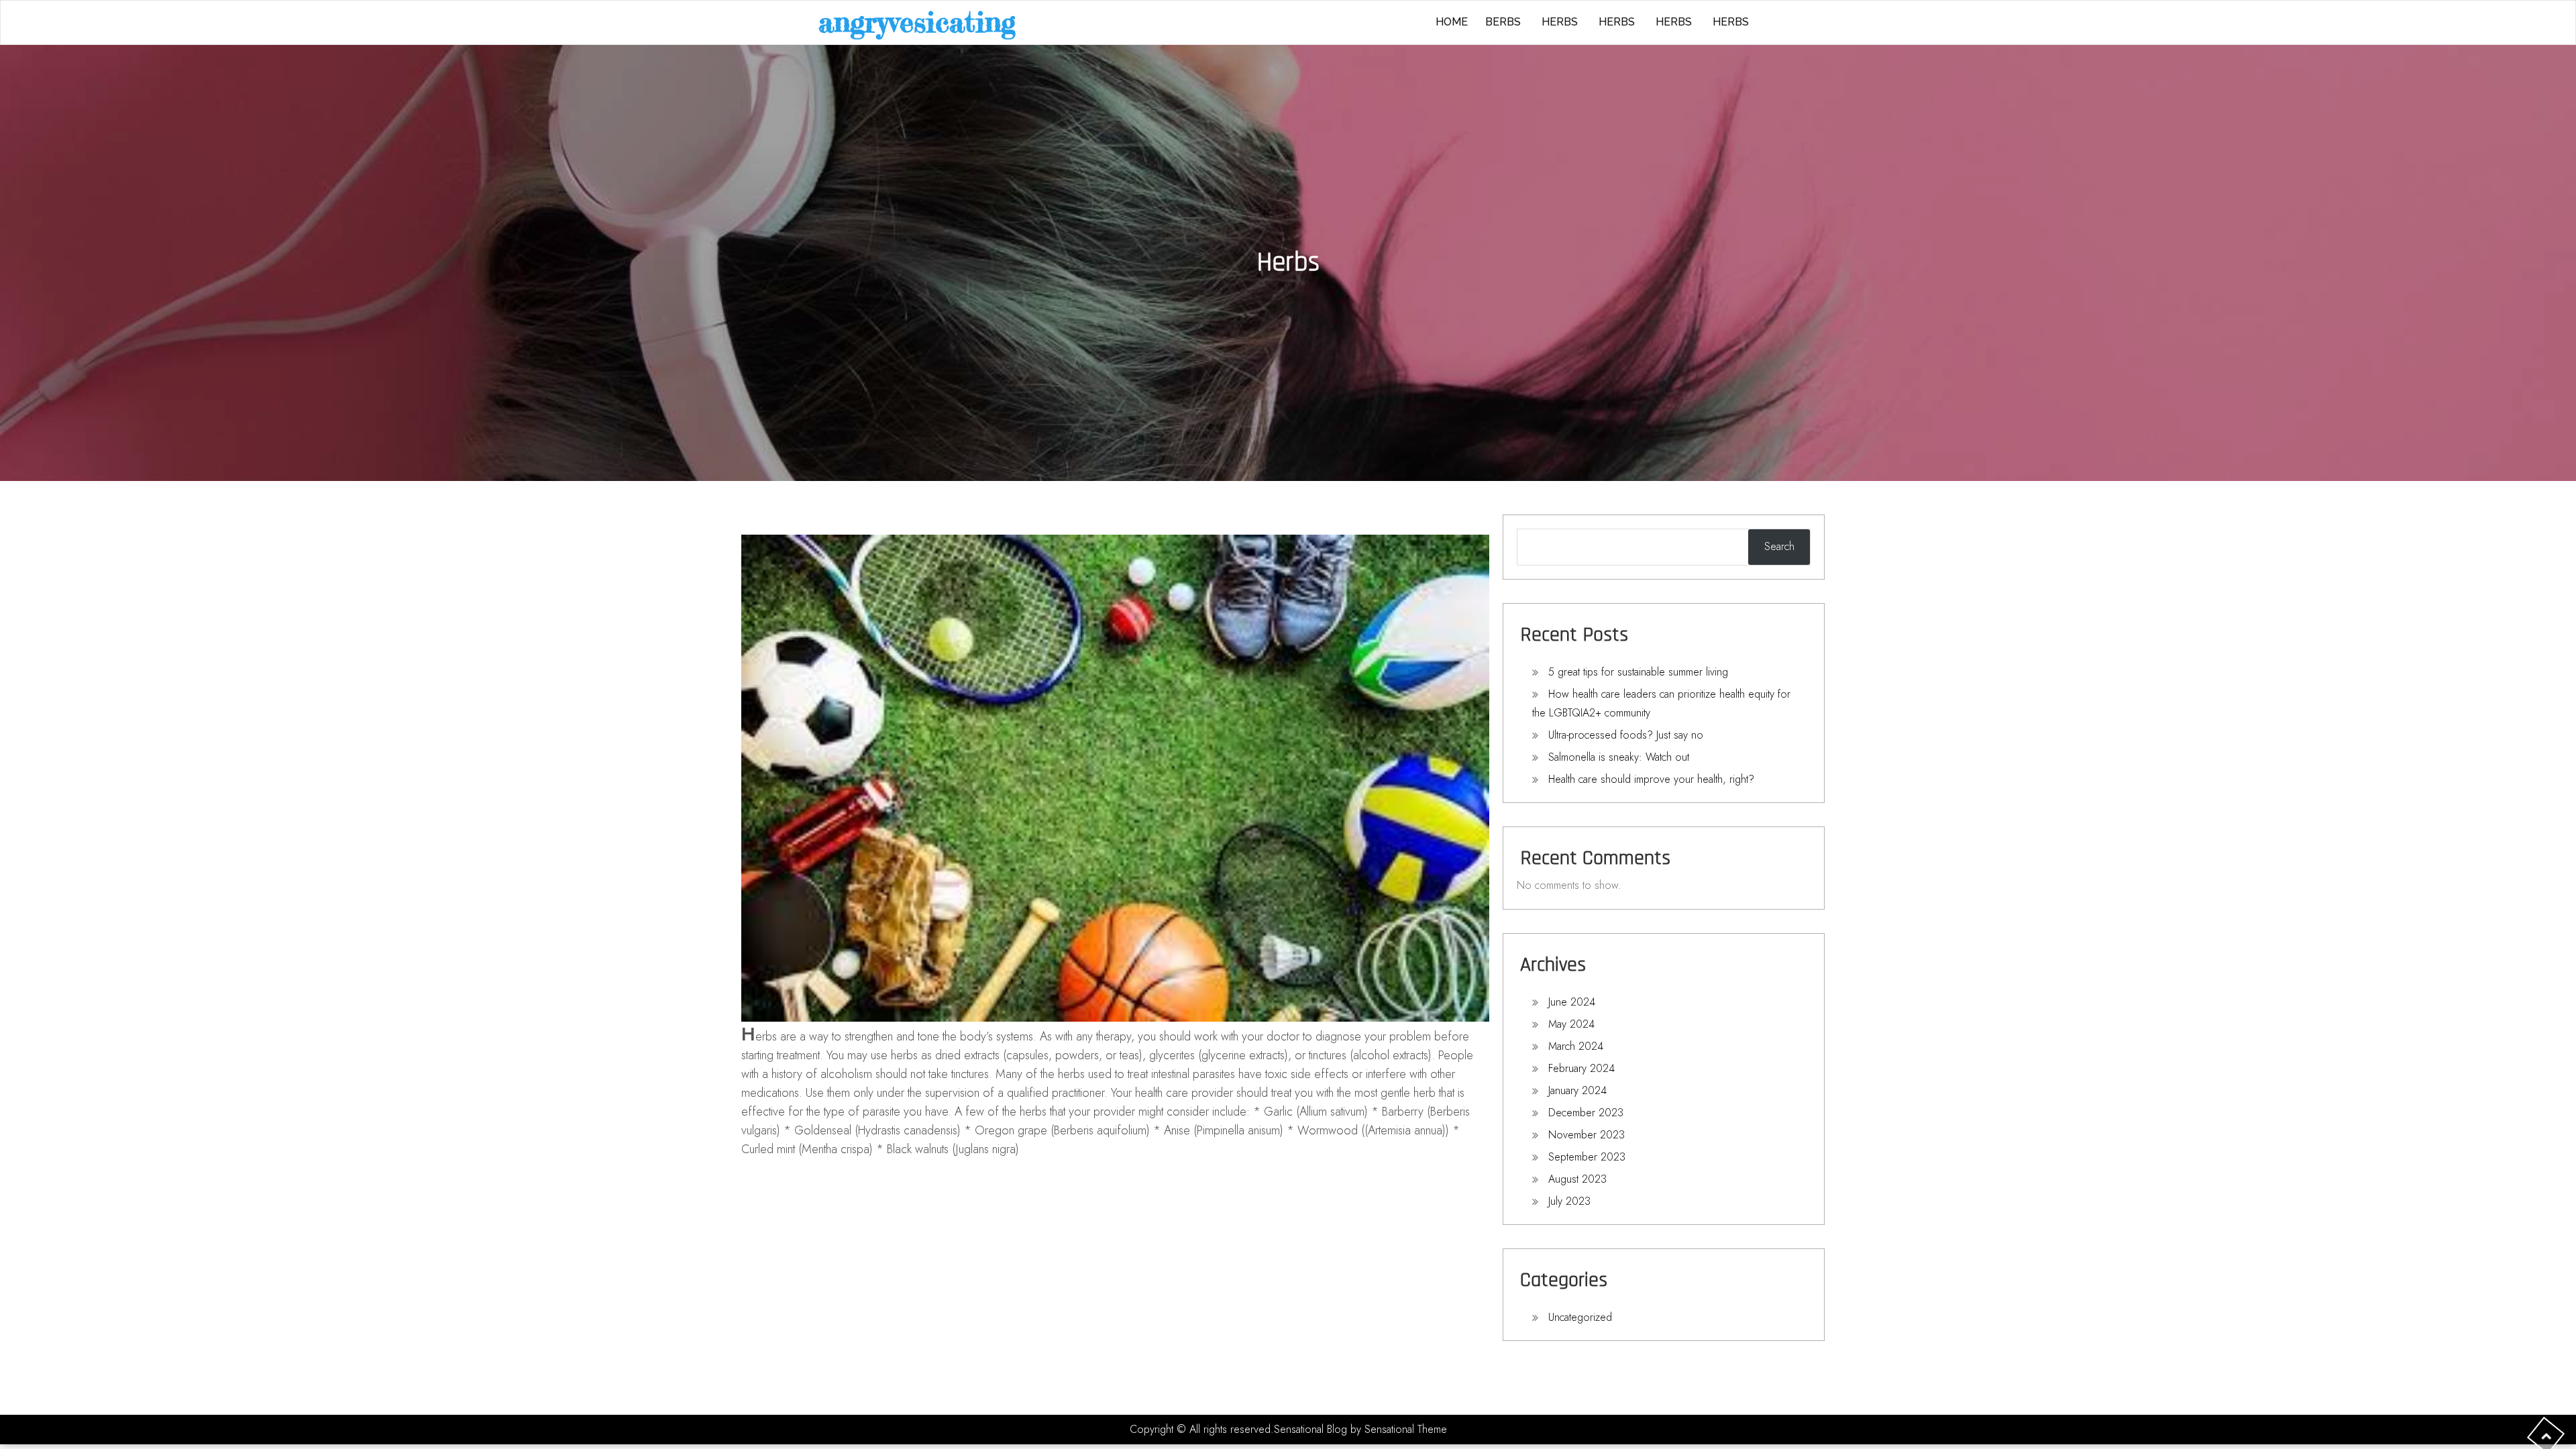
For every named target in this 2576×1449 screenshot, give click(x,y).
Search (1779, 546)
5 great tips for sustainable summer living (1638, 672)
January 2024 (1577, 1090)
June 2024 (1572, 1002)
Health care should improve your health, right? (1651, 779)
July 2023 (1569, 1201)
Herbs (1560, 22)
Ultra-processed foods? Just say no (1626, 735)
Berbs (1503, 22)
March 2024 (1576, 1046)
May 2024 (1571, 1024)
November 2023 (1587, 1135)
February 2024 (1581, 1068)
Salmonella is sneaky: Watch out (1619, 757)
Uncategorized (1580, 1317)
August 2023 (1577, 1179)
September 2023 (1587, 1157)
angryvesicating (917, 22)
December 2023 (1586, 1113)
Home (1452, 22)
